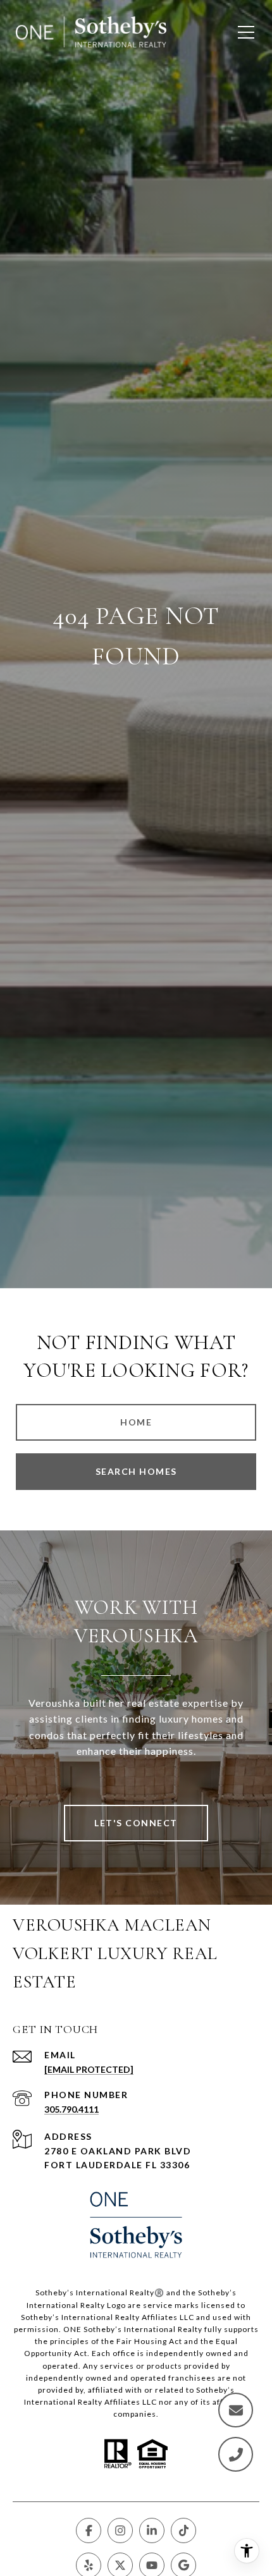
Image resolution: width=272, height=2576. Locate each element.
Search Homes (136, 1471)
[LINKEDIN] (152, 2530)
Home (136, 1422)
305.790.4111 (71, 2109)
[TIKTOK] (183, 2530)
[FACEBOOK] (89, 2530)
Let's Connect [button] (136, 1823)
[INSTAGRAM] (120, 2530)
